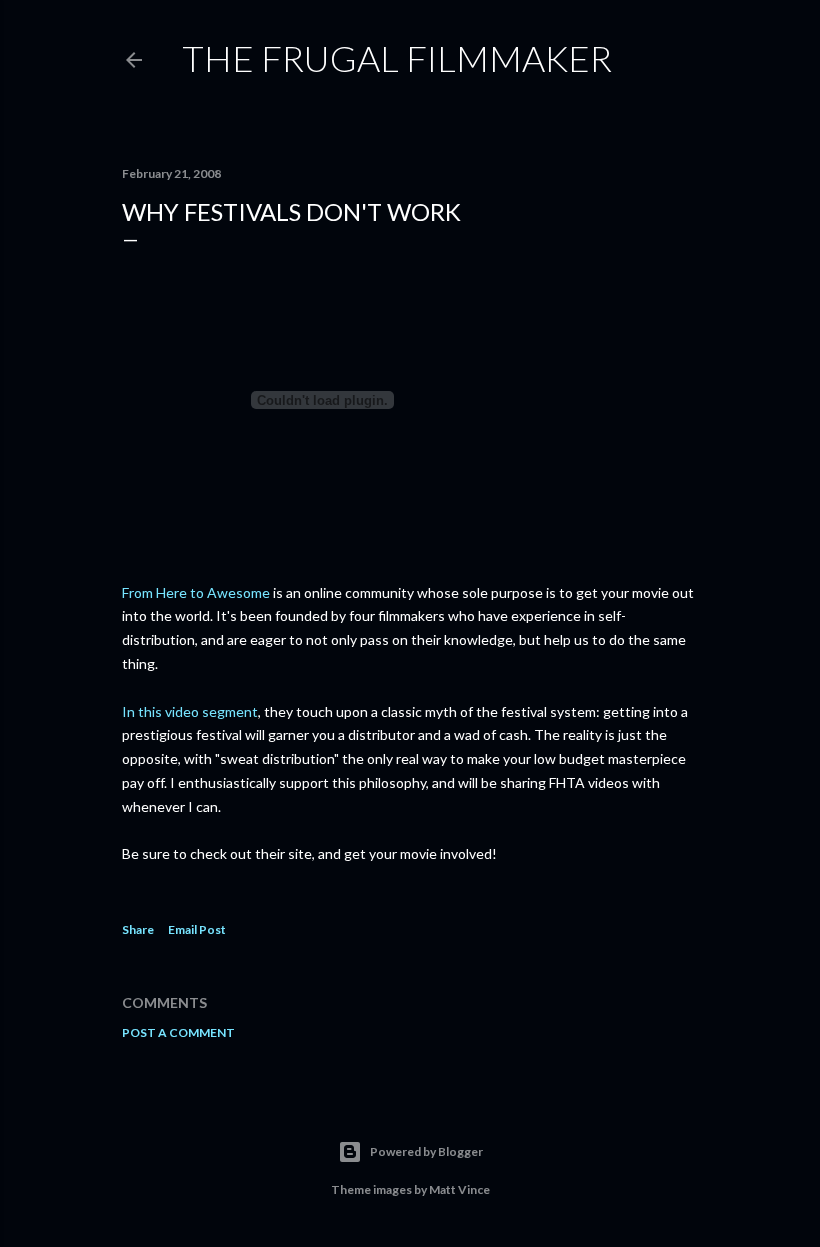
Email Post (197, 929)
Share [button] (138, 929)
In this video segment (190, 711)
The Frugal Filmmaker (397, 58)
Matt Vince (459, 1189)
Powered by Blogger (426, 1151)
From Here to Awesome (196, 592)
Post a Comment (178, 1032)
